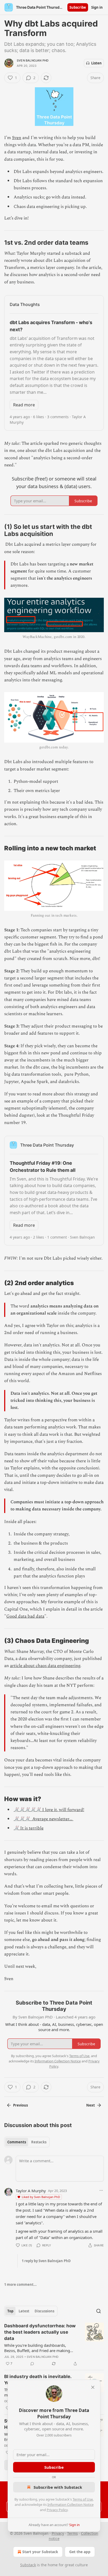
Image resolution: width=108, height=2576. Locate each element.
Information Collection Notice (71, 2505)
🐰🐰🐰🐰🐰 (27, 1810)
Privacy (58, 2533)
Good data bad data (25, 1616)
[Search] (99, 2311)
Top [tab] (10, 2311)
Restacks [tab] (39, 2142)
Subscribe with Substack (58, 2487)
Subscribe (78, 7)
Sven (17, 138)
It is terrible (31, 1828)
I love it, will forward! (63, 1810)
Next (91, 2105)
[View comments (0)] (32, 2364)
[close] (93, 2387)
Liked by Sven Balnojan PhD (41, 2197)
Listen (96, 63)
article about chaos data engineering (45, 1666)
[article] (54, 2345)
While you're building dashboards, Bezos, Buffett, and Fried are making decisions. (37, 2348)
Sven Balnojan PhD (33, 60)
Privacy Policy (57, 2510)
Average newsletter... (52, 1819)
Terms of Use (83, 2499)
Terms (72, 2533)
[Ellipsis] (101, 2190)
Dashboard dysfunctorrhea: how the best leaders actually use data (40, 2332)
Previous (20, 2105)
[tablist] (27, 2142)
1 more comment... (20, 2284)
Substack (28, 2565)
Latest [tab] (24, 2311)
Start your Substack (40, 2552)
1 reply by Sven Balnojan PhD (46, 2261)
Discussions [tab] (44, 2311)
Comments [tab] (17, 2142)
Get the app (80, 2552)
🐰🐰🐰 (22, 1819)
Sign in (97, 7)
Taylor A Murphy (31, 2191)
